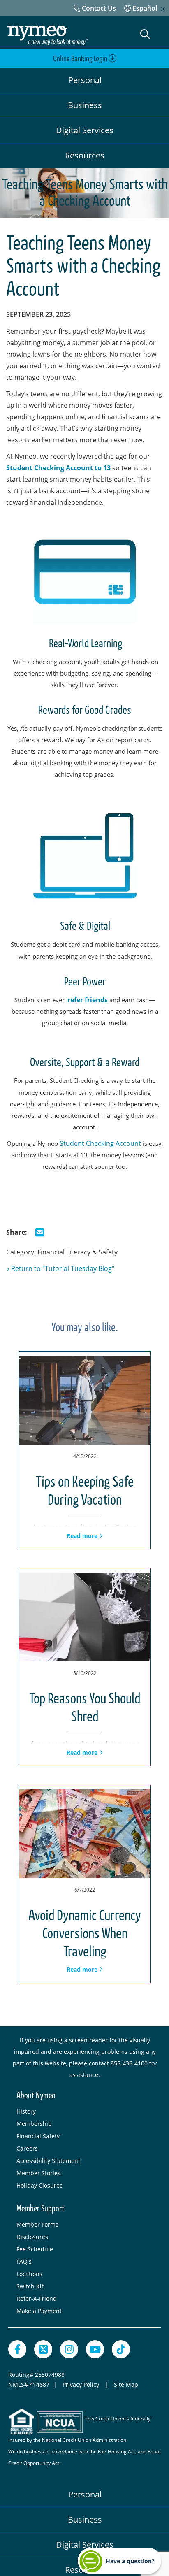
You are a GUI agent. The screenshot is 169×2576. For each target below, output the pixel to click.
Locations (29, 2274)
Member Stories (38, 2173)
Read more (83, 1536)
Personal (85, 80)
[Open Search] (145, 34)
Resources (85, 155)
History (26, 2111)
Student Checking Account (101, 1143)
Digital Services (85, 130)
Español (144, 8)
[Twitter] (43, 2349)
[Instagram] (69, 2349)
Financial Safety (38, 2136)
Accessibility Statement (48, 2161)
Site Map (126, 2384)
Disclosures (32, 2237)
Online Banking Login (81, 59)
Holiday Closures (39, 2185)
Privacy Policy (82, 2384)
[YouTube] (95, 2349)
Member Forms (37, 2224)
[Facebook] (17, 2349)
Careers (27, 2148)
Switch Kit (30, 2286)
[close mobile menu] (163, 9)
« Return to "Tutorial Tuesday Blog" (60, 1268)
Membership (34, 2124)
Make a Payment (39, 2311)
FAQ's (24, 2261)
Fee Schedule (35, 2249)
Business (85, 105)
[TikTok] (121, 2349)
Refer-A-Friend (37, 2298)
